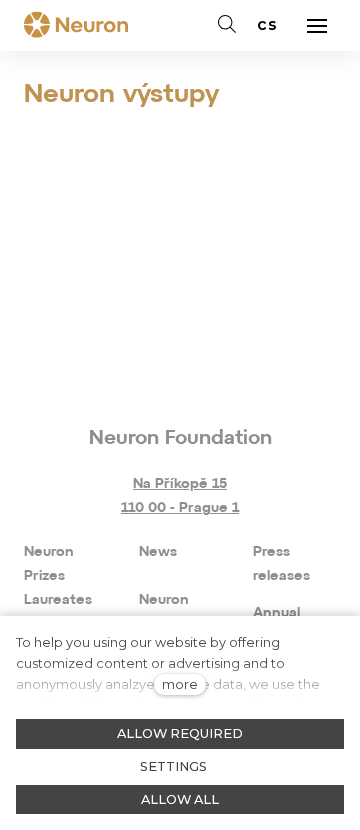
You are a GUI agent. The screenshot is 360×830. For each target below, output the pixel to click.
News (158, 552)
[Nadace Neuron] (76, 26)
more (180, 684)
